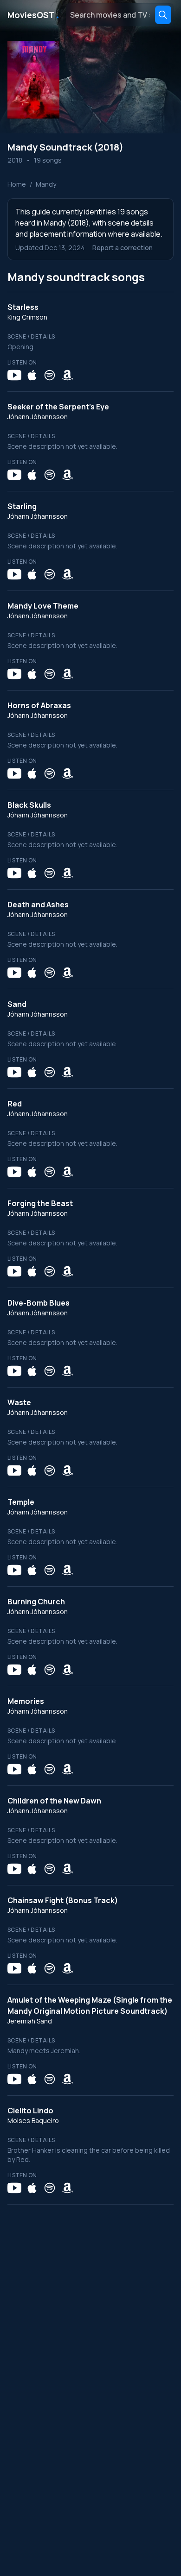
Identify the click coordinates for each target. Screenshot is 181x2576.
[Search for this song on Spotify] (50, 375)
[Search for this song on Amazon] (67, 375)
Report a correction (123, 248)
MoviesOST (34, 15)
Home (17, 184)
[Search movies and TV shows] (163, 15)
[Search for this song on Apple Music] (32, 375)
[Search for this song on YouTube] (14, 375)
